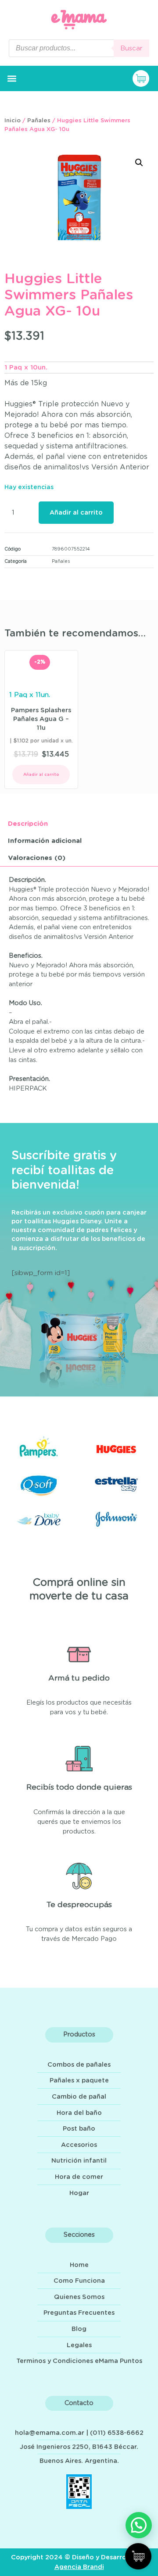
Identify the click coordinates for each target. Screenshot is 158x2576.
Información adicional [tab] (45, 841)
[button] (12, 79)
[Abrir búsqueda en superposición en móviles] (79, 48)
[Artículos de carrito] (143, 78)
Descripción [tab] (28, 824)
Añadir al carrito (76, 513)
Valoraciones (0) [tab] (37, 858)
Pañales (39, 121)
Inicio (13, 121)
